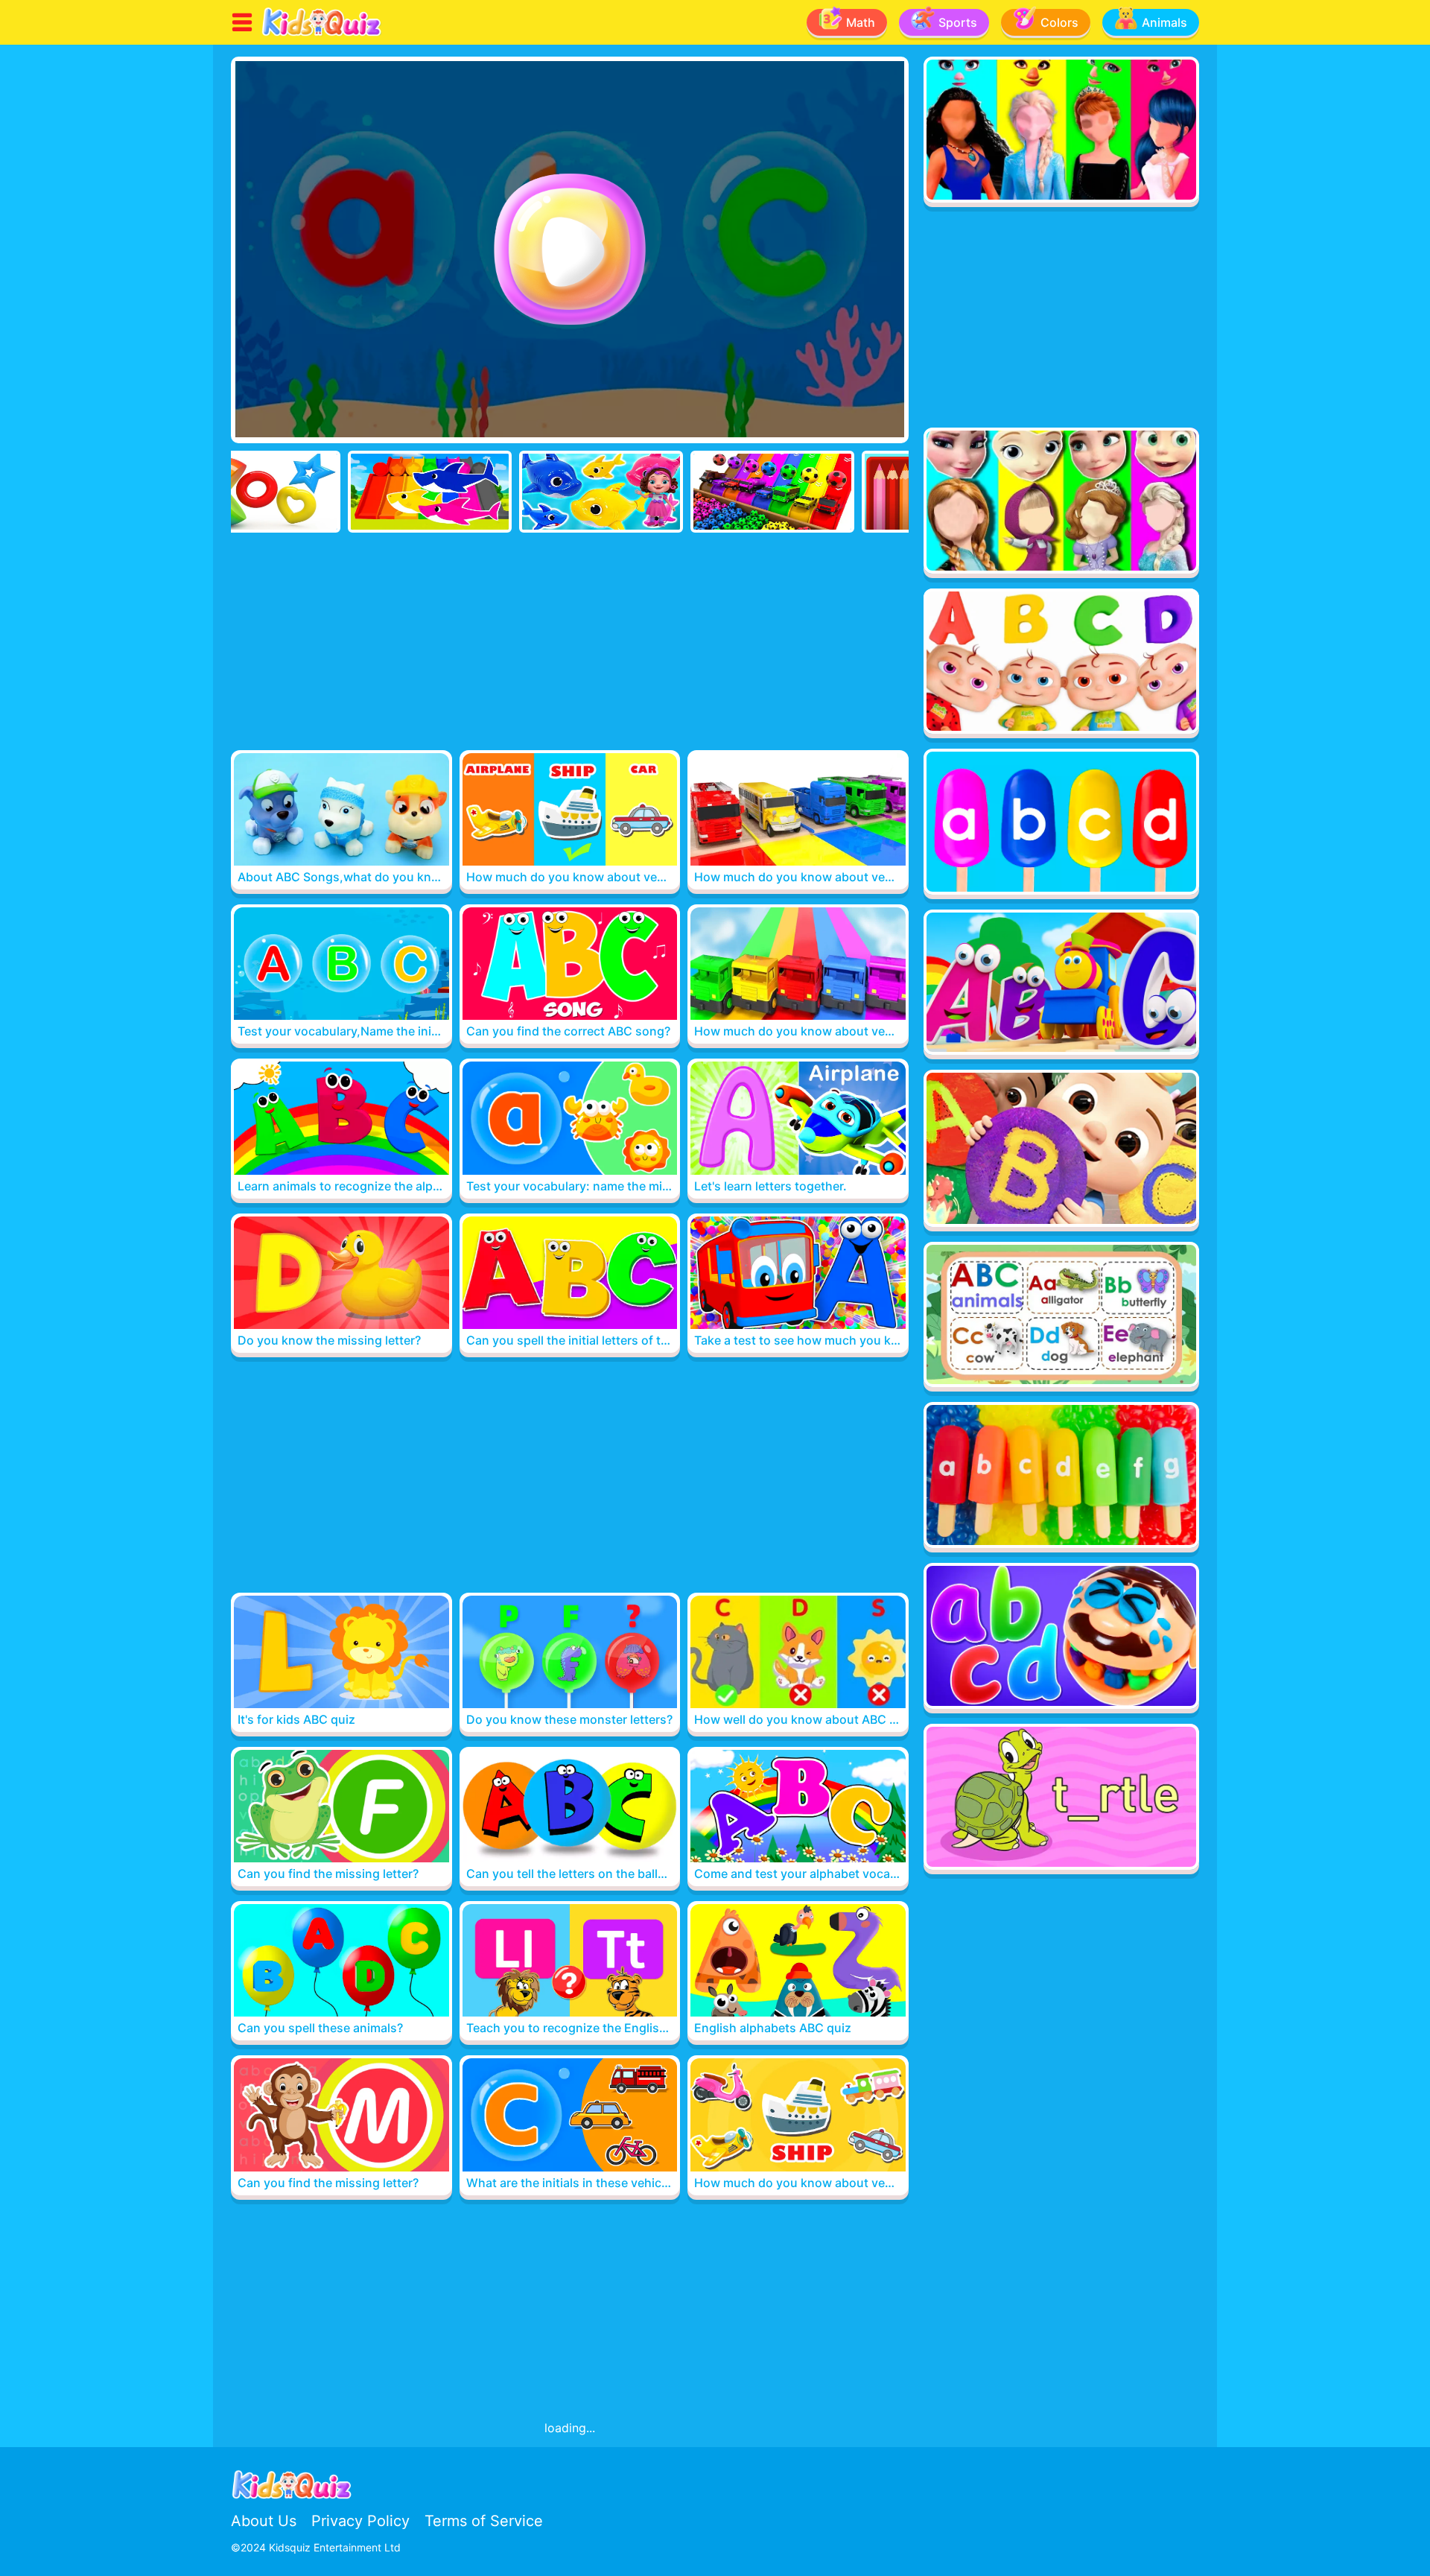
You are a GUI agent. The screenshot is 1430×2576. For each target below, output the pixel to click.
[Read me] (322, 34)
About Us (264, 2521)
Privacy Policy (360, 2521)
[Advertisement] (570, 644)
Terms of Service (484, 2521)
